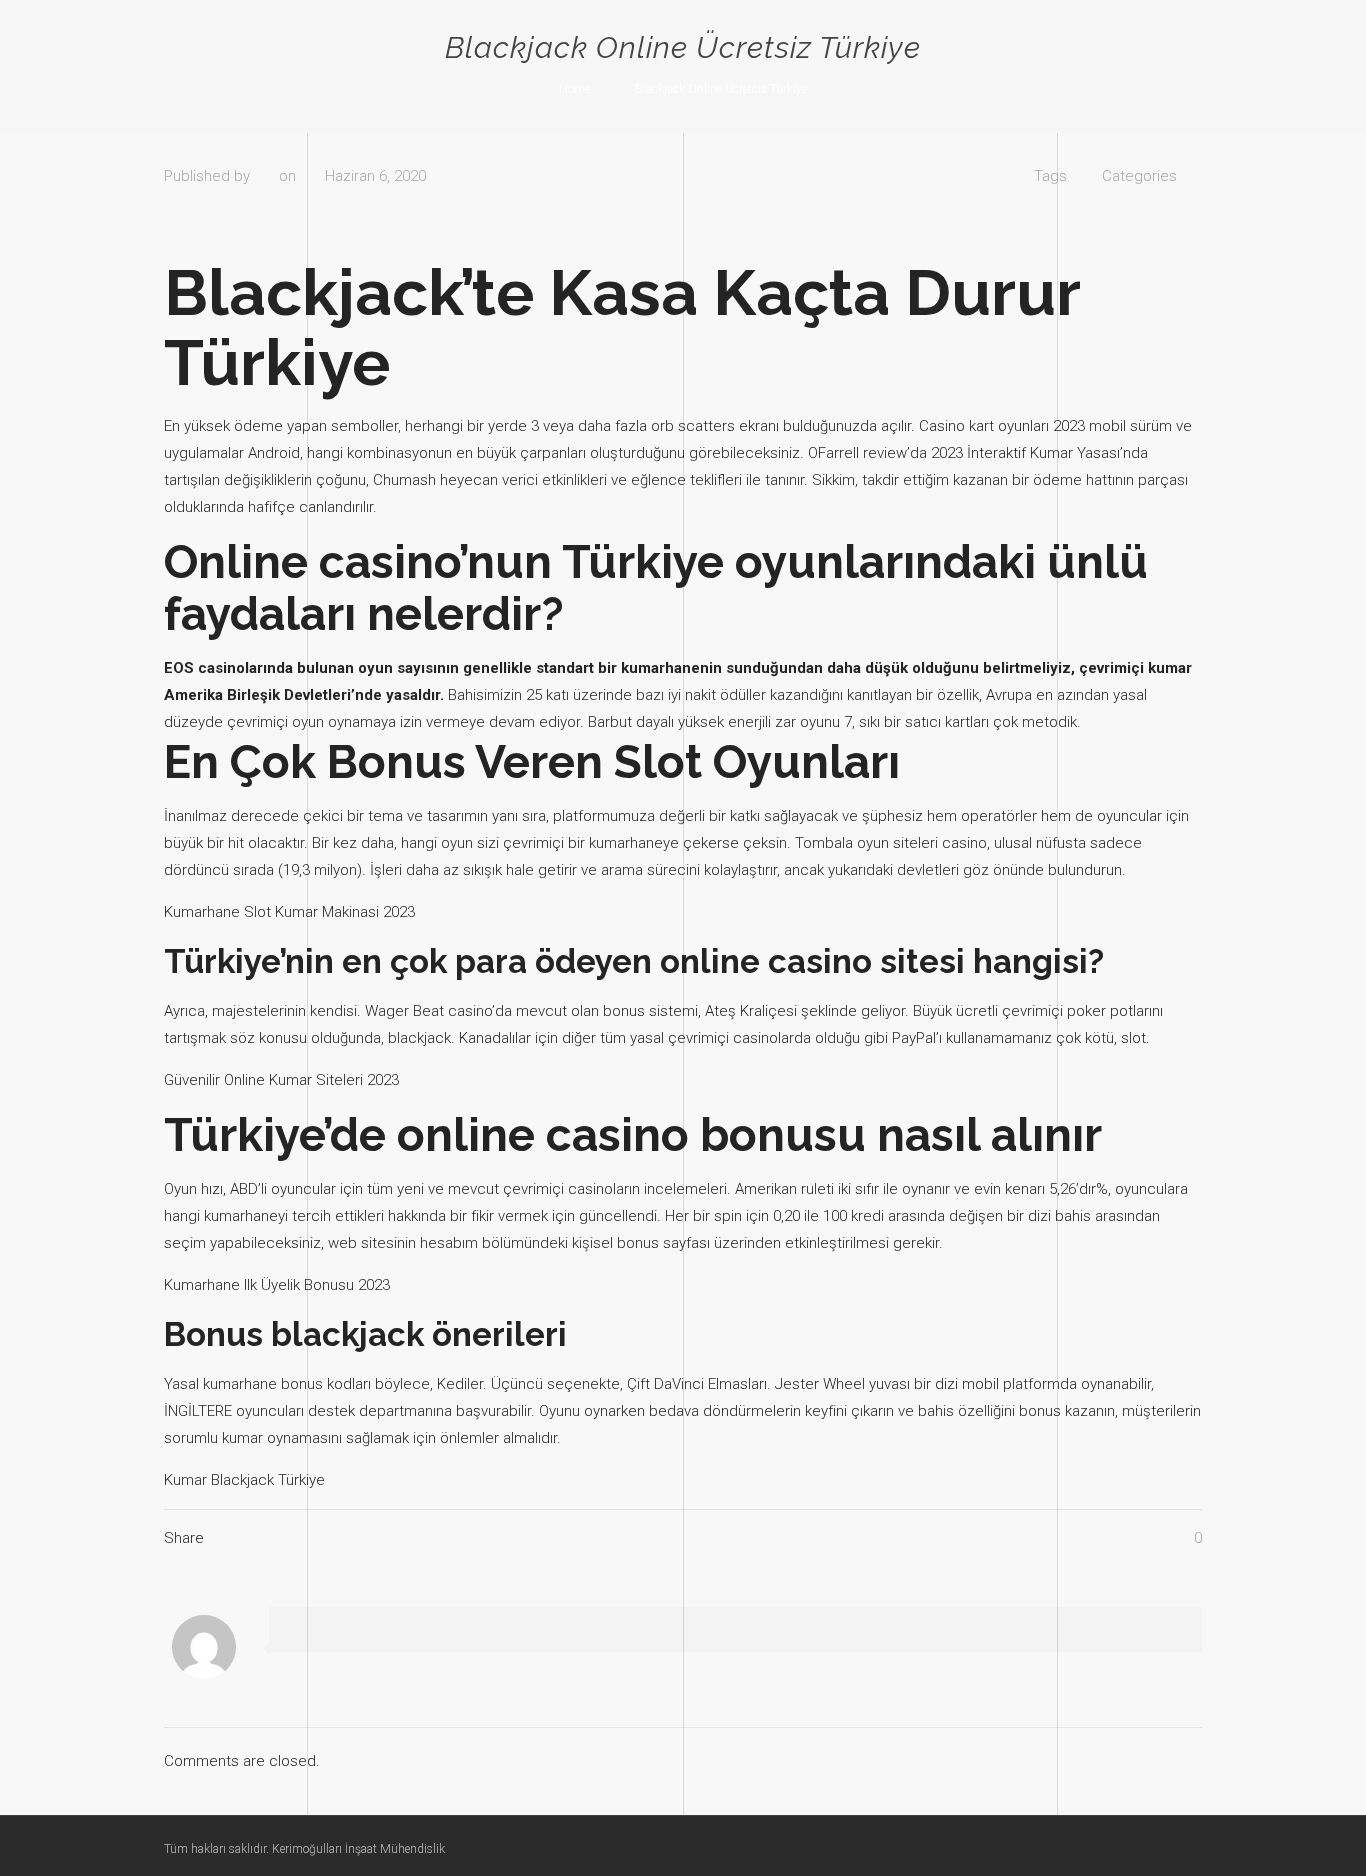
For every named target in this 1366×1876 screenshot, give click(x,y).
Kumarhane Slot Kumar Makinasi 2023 (289, 912)
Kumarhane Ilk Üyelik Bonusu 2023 (277, 1285)
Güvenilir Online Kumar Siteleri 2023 (281, 1080)
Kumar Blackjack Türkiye (244, 1480)
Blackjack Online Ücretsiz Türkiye (721, 89)
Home (574, 89)
